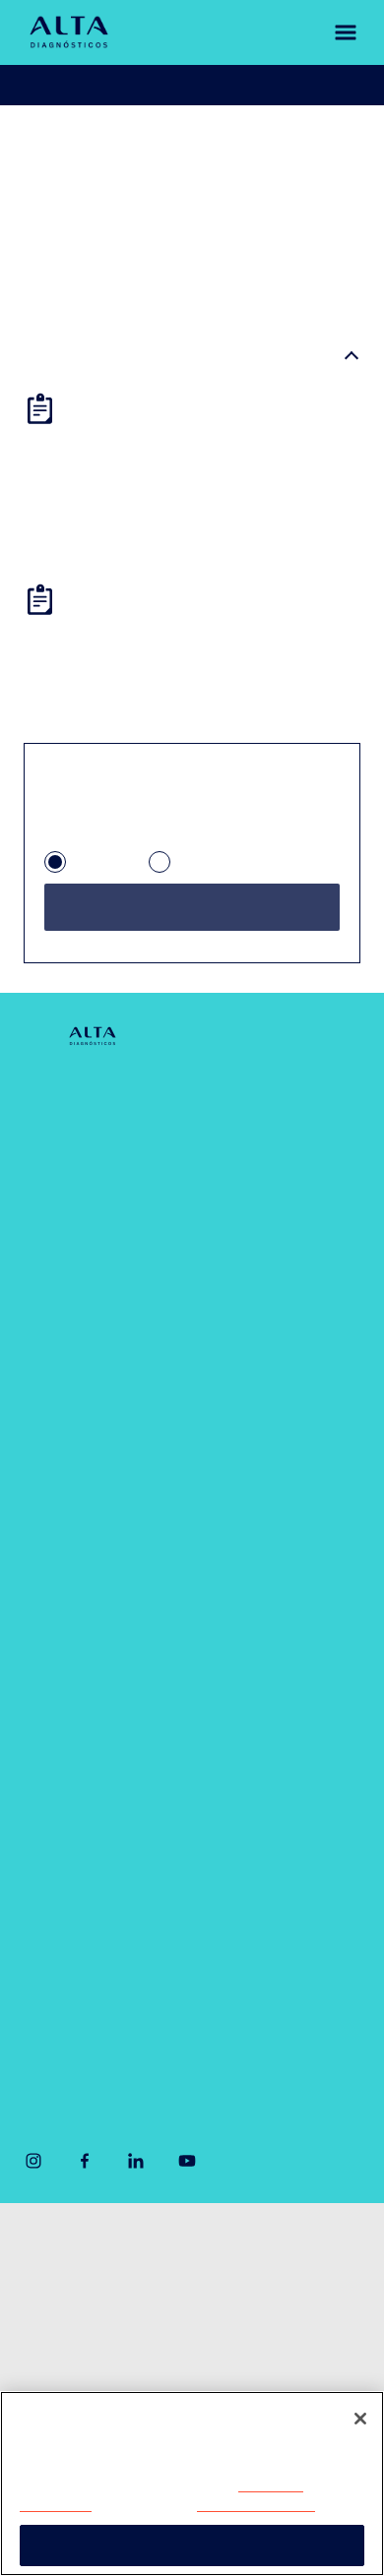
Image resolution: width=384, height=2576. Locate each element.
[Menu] (334, 32)
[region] (192, 2484)
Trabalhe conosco (79, 2374)
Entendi (192, 2545)
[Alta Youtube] (187, 2168)
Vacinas (52, 1724)
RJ (185, 870)
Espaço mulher (269, 1317)
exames (106, 146)
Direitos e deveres (80, 2335)
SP (84, 870)
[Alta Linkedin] (136, 2168)
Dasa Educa (258, 1463)
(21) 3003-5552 (272, 1964)
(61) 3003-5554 (81, 2031)
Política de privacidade (93, 2296)
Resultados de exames (249, 85)
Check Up (250, 1223)
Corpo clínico (70, 1197)
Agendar (85, 85)
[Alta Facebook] (85, 2168)
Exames (52, 1677)
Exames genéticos (281, 1270)
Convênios (61, 1244)
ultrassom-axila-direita (239, 146)
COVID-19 (251, 1103)
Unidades (57, 1150)
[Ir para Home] (69, 31)
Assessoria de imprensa (97, 2256)
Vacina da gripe (78, 1772)
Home (43, 146)
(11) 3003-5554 (79, 1964)
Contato (53, 1291)
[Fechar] (360, 2419)
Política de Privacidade (245, 2486)
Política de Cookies (172, 2506)
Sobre (45, 1103)
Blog (39, 1339)
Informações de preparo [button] (128, 359)
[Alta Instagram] (33, 2168)
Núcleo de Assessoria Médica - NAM (288, 1390)
